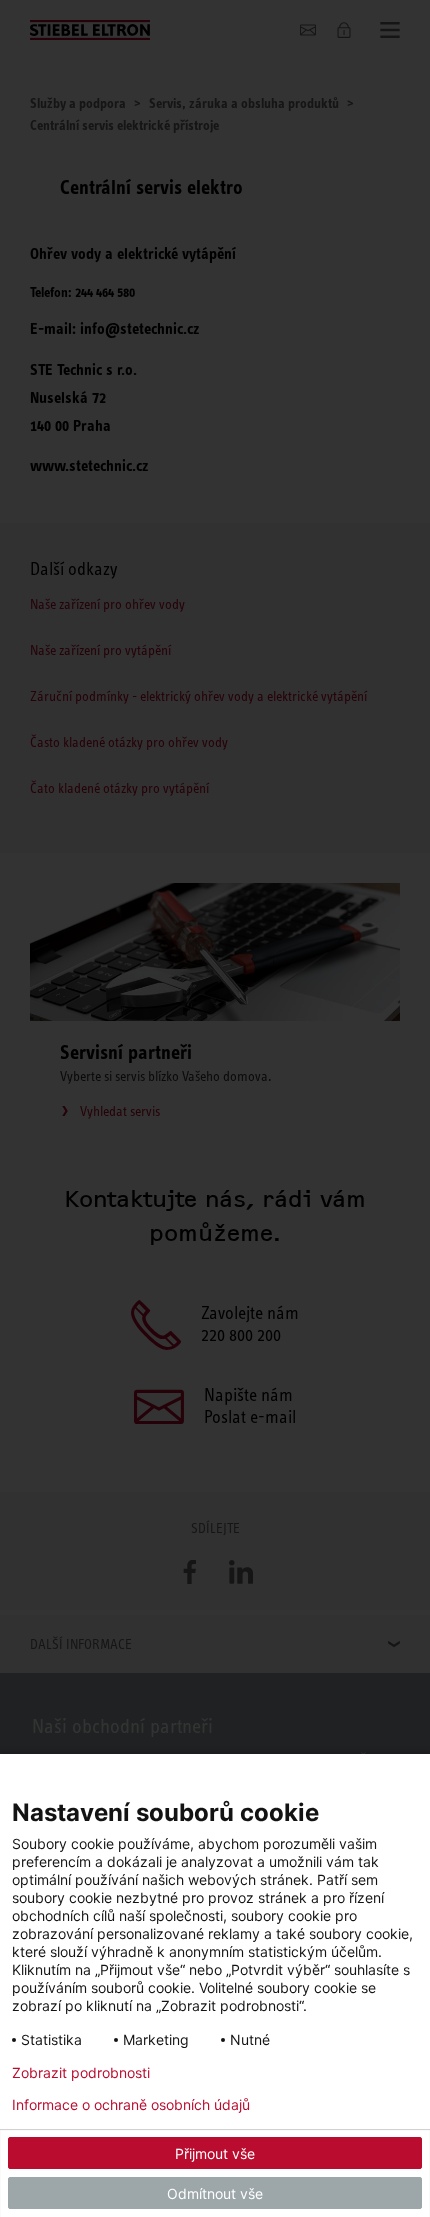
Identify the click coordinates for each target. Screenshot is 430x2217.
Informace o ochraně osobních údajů (131, 2105)
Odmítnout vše (215, 2193)
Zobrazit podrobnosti (81, 2073)
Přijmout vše (215, 2153)
